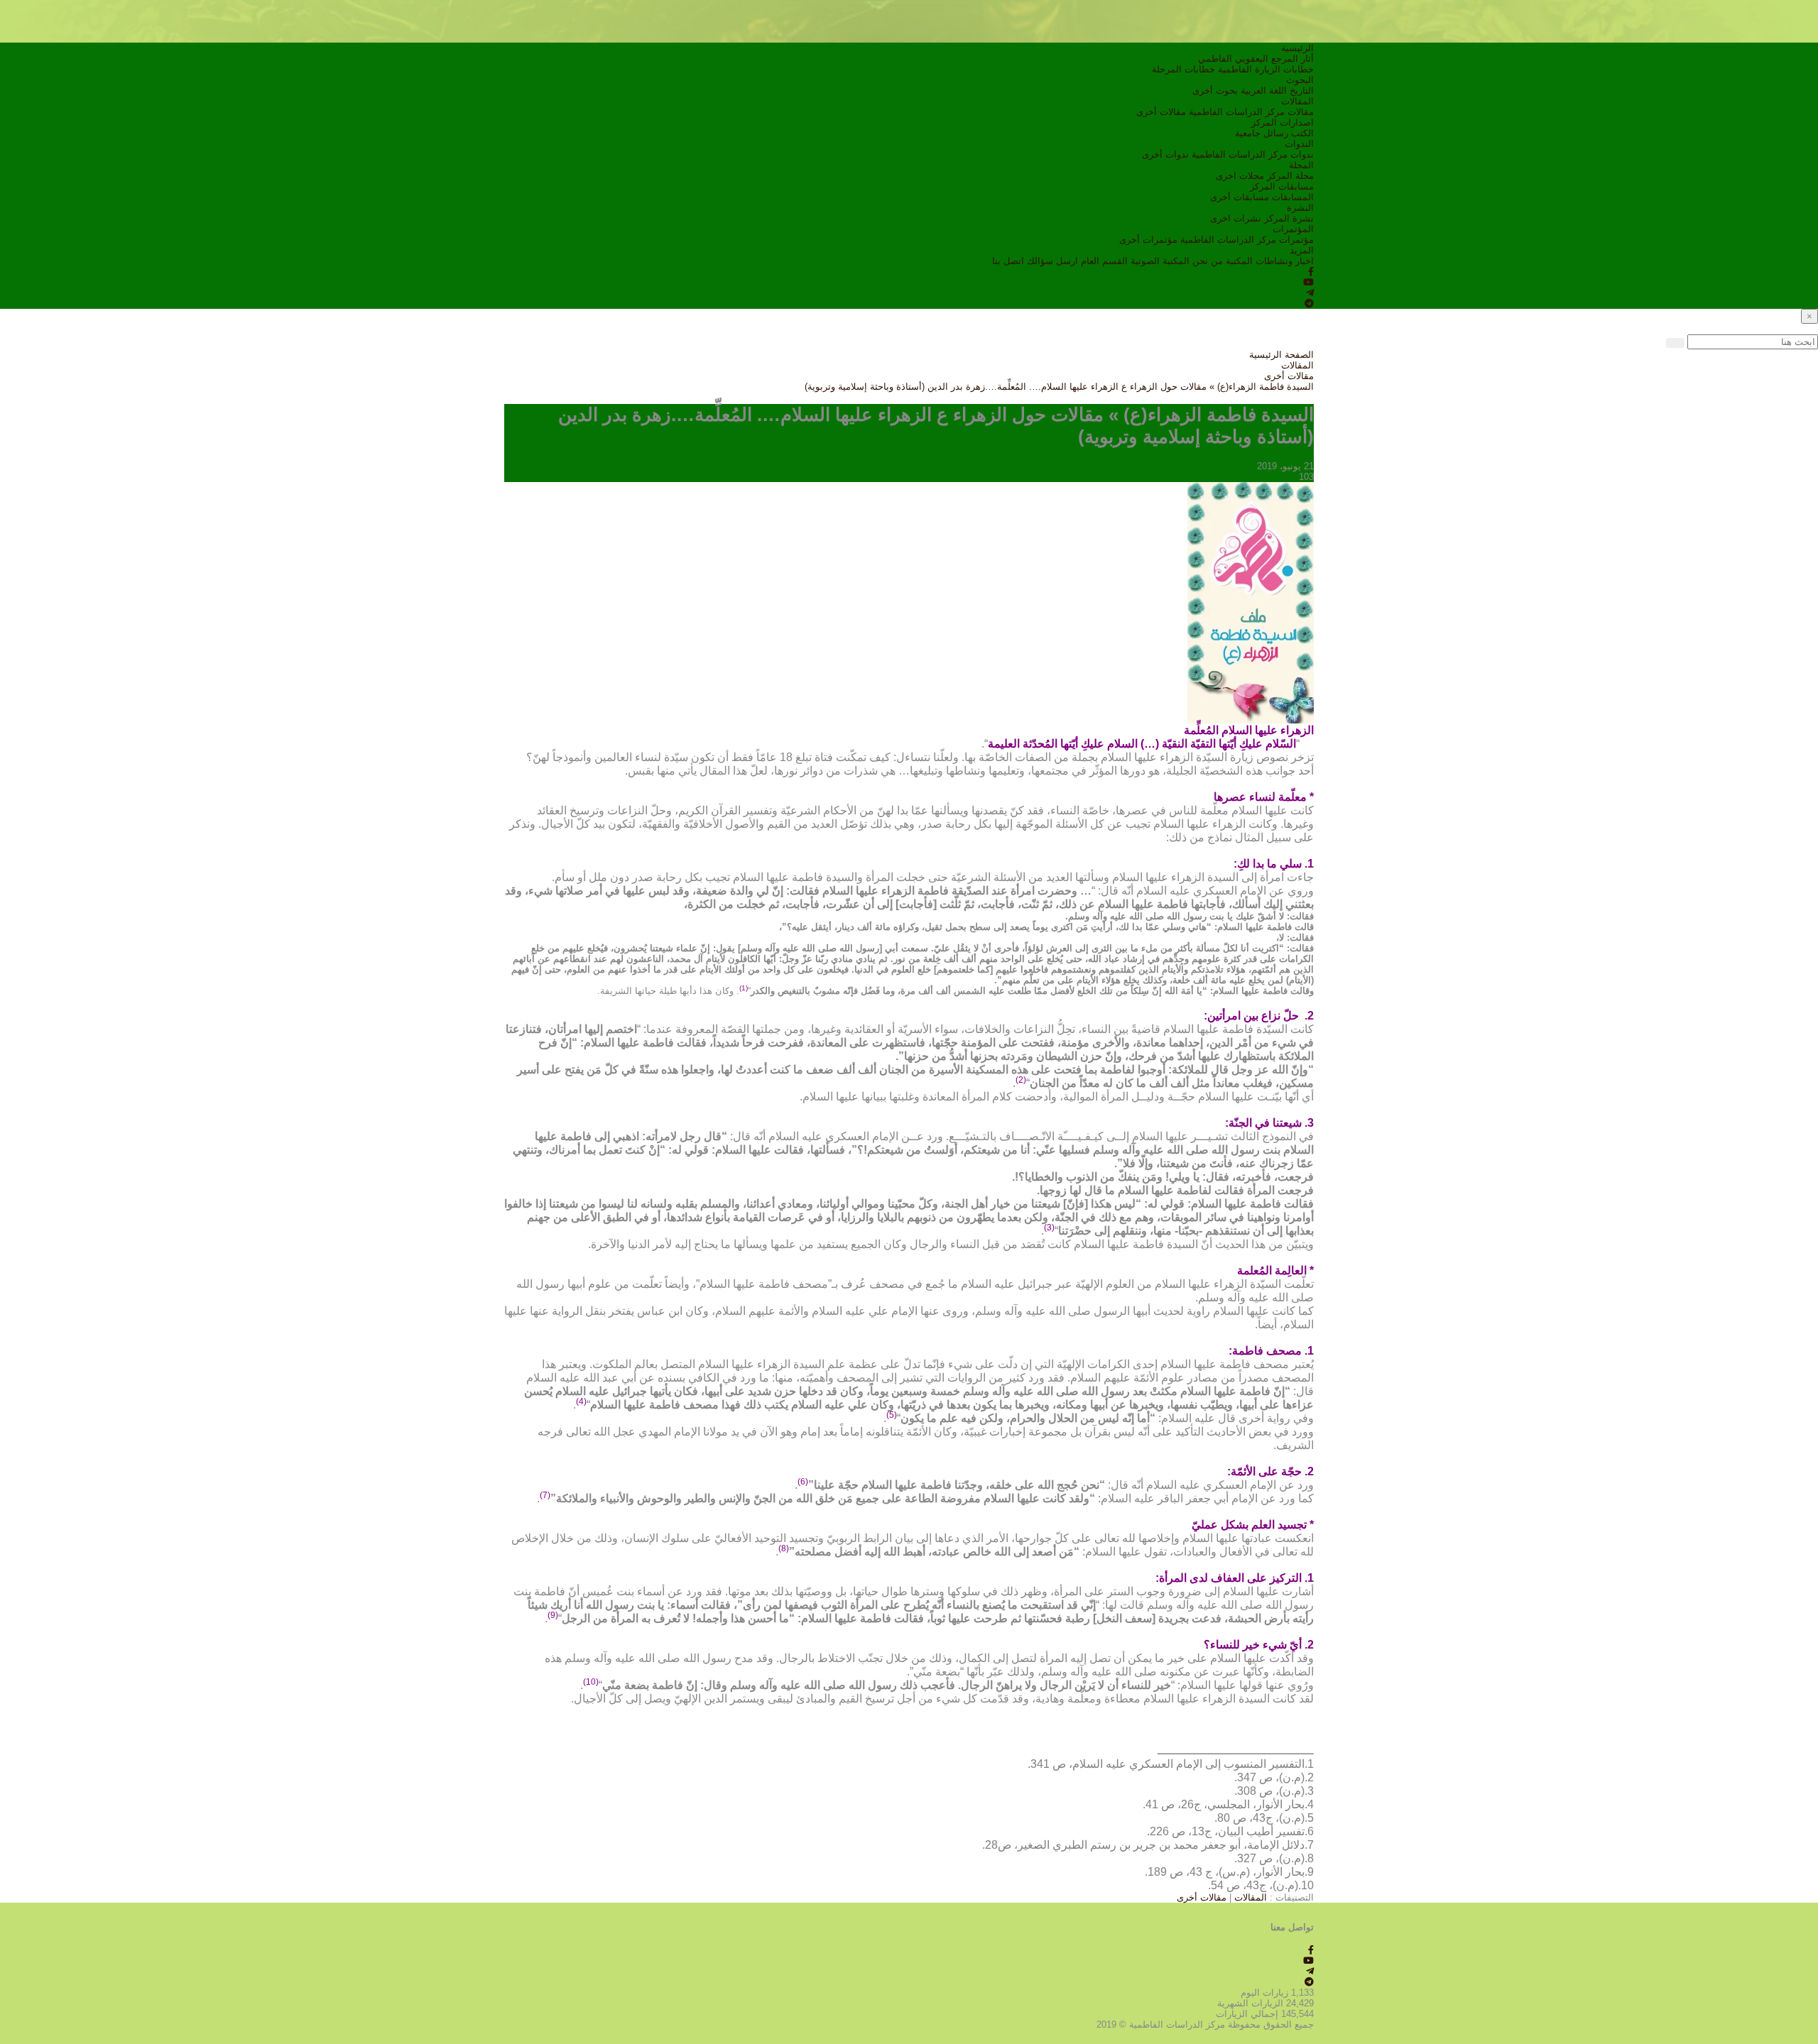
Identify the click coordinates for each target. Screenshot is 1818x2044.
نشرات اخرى (1236, 218)
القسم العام (1104, 261)
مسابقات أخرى (1240, 197)
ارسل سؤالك (1052, 261)
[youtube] (1308, 282)
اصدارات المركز (1283, 122)
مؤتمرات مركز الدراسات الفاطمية (1247, 240)
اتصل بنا (1008, 261)
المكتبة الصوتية (1160, 261)
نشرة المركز (1289, 218)
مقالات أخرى (1161, 112)
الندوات (1299, 144)
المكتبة (1239, 261)
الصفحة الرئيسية (1281, 355)
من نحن (1208, 261)
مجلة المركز (1290, 176)
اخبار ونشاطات (1285, 261)
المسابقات (1293, 197)
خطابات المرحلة (1183, 69)
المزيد (1302, 250)
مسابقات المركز (1282, 186)
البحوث (1300, 80)
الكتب (1302, 133)
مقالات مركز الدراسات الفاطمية (1251, 112)
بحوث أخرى (1215, 91)
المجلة (1301, 165)
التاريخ (1302, 91)
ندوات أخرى (1165, 154)
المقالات (1297, 101)
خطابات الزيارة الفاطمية (1266, 69)
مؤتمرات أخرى (1148, 240)
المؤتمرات (1293, 229)
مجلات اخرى (1240, 176)
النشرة (1300, 208)
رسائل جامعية (1262, 133)
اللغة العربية (1264, 91)
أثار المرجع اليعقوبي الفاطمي (1256, 59)
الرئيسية (1297, 48)
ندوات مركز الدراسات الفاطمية (1253, 154)
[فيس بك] (1311, 272)
